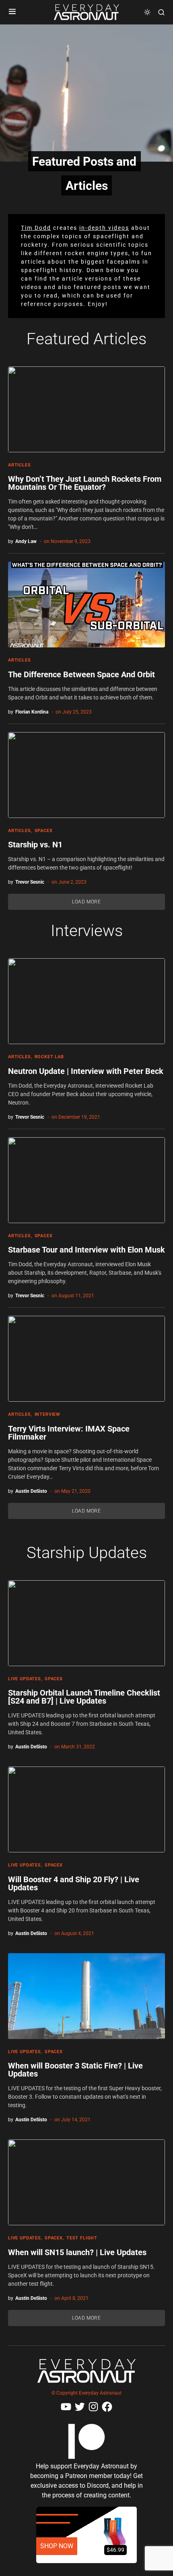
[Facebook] (107, 2407)
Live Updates (25, 1679)
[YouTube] (66, 2407)
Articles (20, 465)
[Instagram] (93, 2407)
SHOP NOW (57, 2546)
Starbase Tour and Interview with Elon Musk (86, 1250)
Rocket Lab (49, 1057)
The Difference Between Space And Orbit (81, 674)
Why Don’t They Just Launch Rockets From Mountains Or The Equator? (85, 483)
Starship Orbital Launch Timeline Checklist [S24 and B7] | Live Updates (84, 1697)
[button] (12, 12)
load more (86, 902)
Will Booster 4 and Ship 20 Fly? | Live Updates (74, 1883)
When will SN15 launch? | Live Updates (77, 2252)
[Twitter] (80, 2407)
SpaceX (44, 831)
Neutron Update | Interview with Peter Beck (86, 1071)
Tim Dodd (36, 228)
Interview (47, 1414)
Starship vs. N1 (35, 845)
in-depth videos (104, 228)
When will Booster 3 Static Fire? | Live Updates (75, 2070)
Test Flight (82, 2238)
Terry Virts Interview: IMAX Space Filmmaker (69, 1433)
